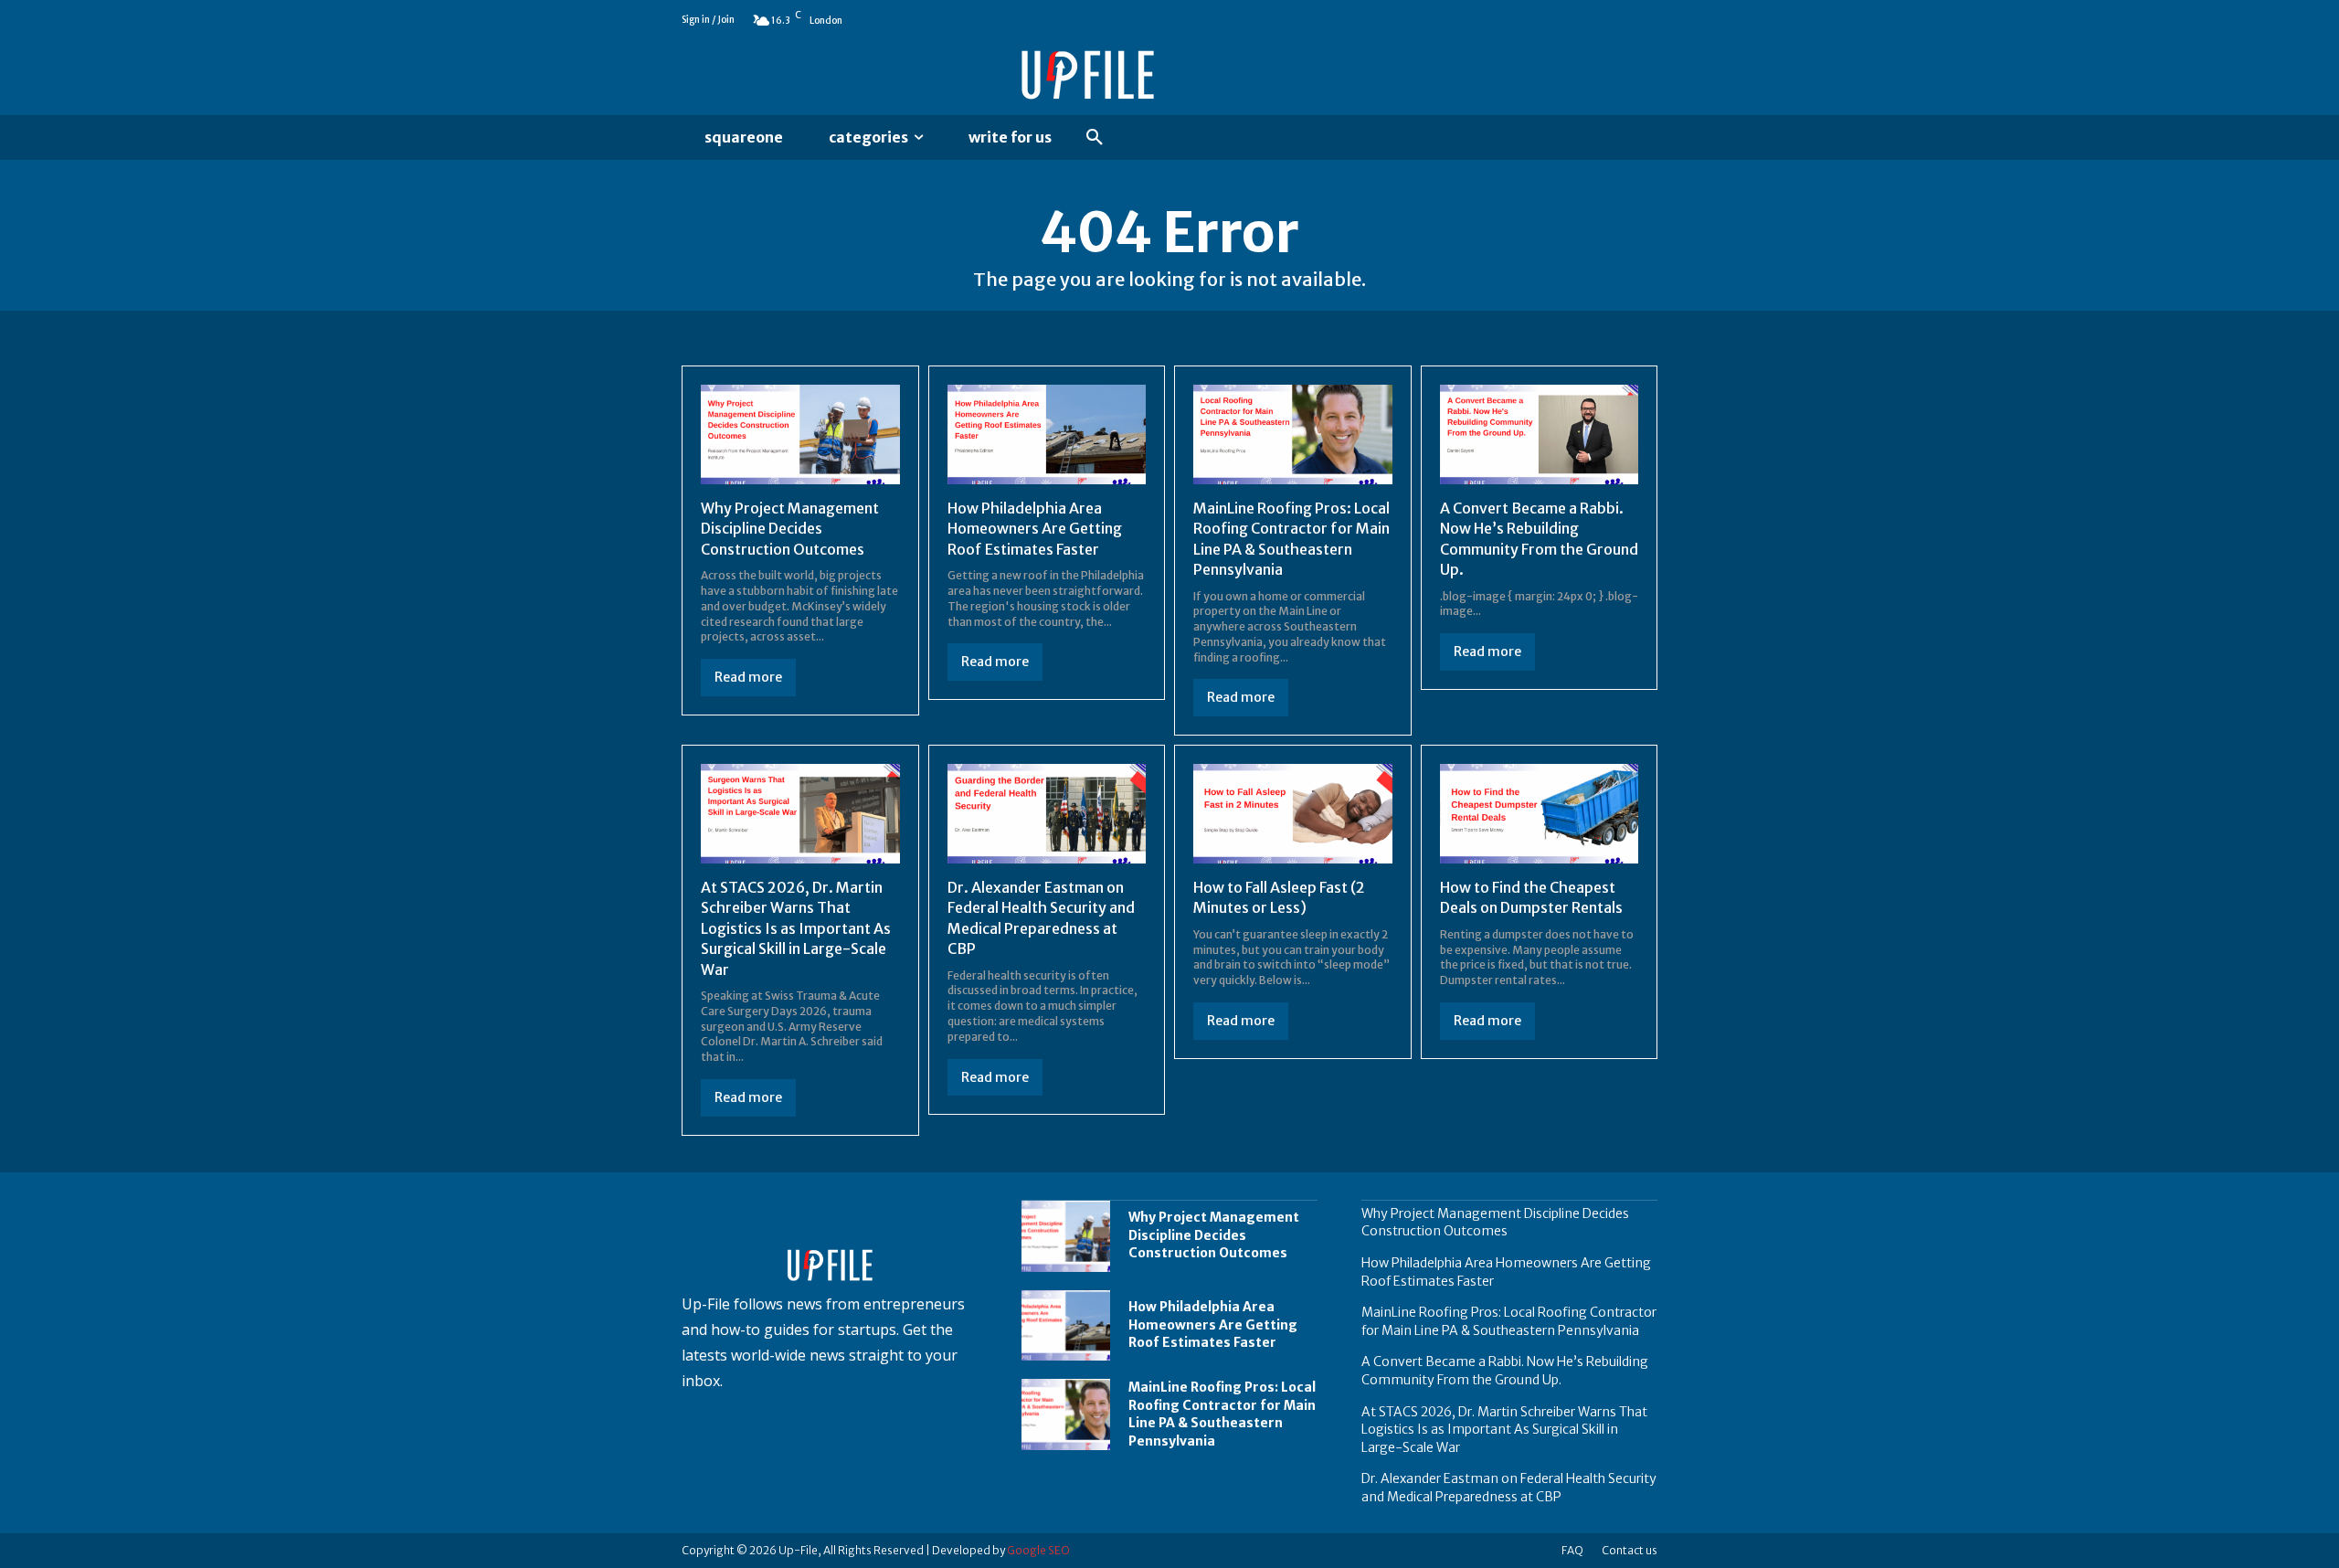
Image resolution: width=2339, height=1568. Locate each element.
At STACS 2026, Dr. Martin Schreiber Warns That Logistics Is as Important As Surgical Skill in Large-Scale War (796, 928)
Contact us (1630, 1550)
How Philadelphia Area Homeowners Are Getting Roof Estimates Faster (1035, 529)
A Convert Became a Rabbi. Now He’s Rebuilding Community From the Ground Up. (1505, 1371)
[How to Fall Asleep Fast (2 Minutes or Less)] (1293, 814)
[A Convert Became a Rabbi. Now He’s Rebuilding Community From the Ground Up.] (1540, 434)
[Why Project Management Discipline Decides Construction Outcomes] (800, 434)
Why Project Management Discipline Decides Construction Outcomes (790, 529)
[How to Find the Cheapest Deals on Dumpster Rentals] (1540, 814)
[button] (1095, 138)
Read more (748, 677)
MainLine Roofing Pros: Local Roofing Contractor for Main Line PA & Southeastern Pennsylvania (1222, 1414)
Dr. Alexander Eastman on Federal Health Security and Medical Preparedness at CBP (1509, 1488)
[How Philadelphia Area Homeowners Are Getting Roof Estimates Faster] (1047, 434)
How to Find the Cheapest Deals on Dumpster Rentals (1531, 897)
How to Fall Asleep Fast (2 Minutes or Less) (1279, 897)
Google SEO (1038, 1550)
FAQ (1572, 1550)
